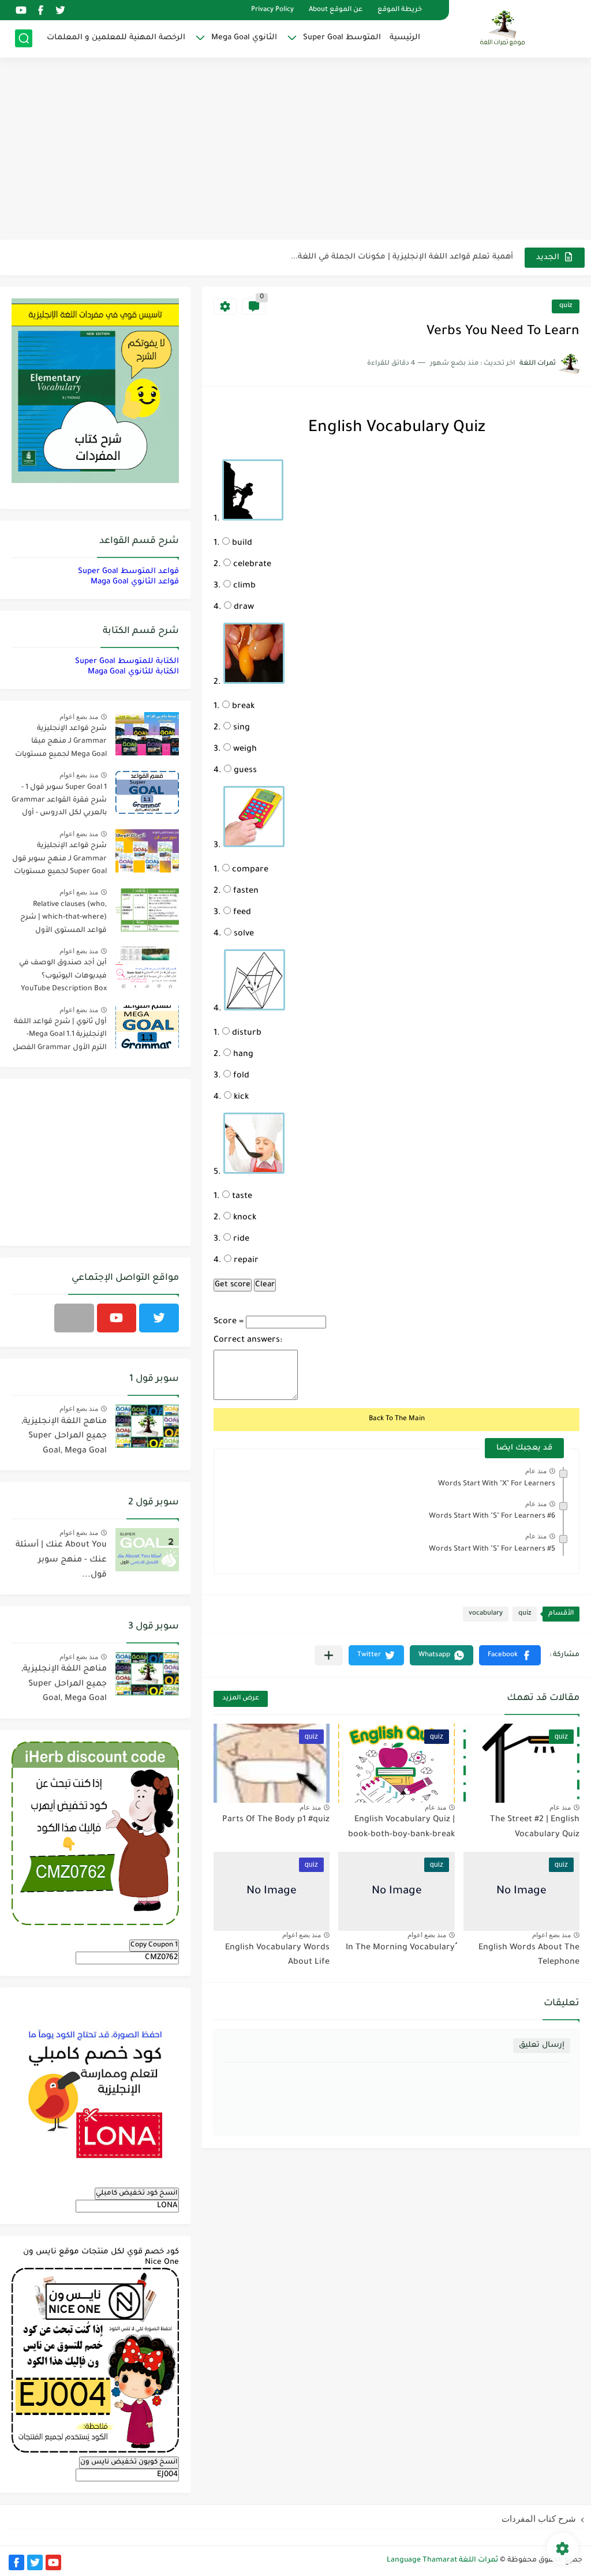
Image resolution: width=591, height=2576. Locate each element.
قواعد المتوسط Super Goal (128, 572)
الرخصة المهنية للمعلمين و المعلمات (116, 38)
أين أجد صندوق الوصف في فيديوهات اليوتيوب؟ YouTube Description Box (63, 976)
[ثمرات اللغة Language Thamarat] (504, 28)
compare (249, 870)
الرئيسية (405, 38)
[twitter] (60, 10)
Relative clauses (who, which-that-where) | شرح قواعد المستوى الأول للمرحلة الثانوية (63, 920)
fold (240, 1076)
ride (240, 1240)
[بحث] (24, 38)
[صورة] (147, 734)
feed (241, 913)
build (241, 544)
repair (245, 1261)
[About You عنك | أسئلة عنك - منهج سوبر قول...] (147, 1550)
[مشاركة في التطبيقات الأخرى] (329, 1655)
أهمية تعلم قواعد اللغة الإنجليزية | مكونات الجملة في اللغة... (402, 257)
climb (243, 586)
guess (244, 771)
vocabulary (486, 1614)
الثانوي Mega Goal (244, 38)
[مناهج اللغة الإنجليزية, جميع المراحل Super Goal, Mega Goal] (147, 1426)
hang (242, 1055)
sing (240, 728)
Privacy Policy (272, 10)
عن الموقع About (336, 10)
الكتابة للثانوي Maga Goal (133, 672)
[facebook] (40, 10)
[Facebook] (74, 1318)
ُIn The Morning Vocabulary (400, 1948)
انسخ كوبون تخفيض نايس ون (129, 2462)
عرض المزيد (241, 1699)
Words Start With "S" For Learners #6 (492, 1517)
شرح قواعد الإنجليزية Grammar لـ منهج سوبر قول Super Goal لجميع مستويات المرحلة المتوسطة (59, 861)
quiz (566, 306)
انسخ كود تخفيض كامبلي (137, 2193)
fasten (245, 892)
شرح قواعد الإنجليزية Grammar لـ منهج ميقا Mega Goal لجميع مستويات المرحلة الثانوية (61, 744)
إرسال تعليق (542, 2045)
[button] (510, 1655)
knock (244, 1218)
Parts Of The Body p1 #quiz (276, 1820)
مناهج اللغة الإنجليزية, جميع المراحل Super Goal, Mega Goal (64, 1437)
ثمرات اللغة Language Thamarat (442, 2560)
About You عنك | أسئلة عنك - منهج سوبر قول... (61, 1560)
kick (240, 1098)
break (242, 707)
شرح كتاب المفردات (539, 2519)
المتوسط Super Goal (342, 38)
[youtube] (21, 10)
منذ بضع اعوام (551, 1935)
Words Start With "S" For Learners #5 (492, 1549)
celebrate (251, 565)
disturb (246, 1034)
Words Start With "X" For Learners (497, 1484)
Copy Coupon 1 (154, 1945)
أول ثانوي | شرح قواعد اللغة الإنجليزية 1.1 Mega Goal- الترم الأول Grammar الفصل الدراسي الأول (60, 1037)
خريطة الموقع (400, 10)
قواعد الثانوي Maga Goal (135, 582)
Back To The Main (397, 1419)
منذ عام (536, 1471)
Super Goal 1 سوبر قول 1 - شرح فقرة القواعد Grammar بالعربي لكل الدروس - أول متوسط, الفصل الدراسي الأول (59, 802)
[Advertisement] (295, 150)
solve (243, 934)
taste (241, 1197)
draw (243, 608)
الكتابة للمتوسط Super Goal (127, 662)
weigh (244, 750)
